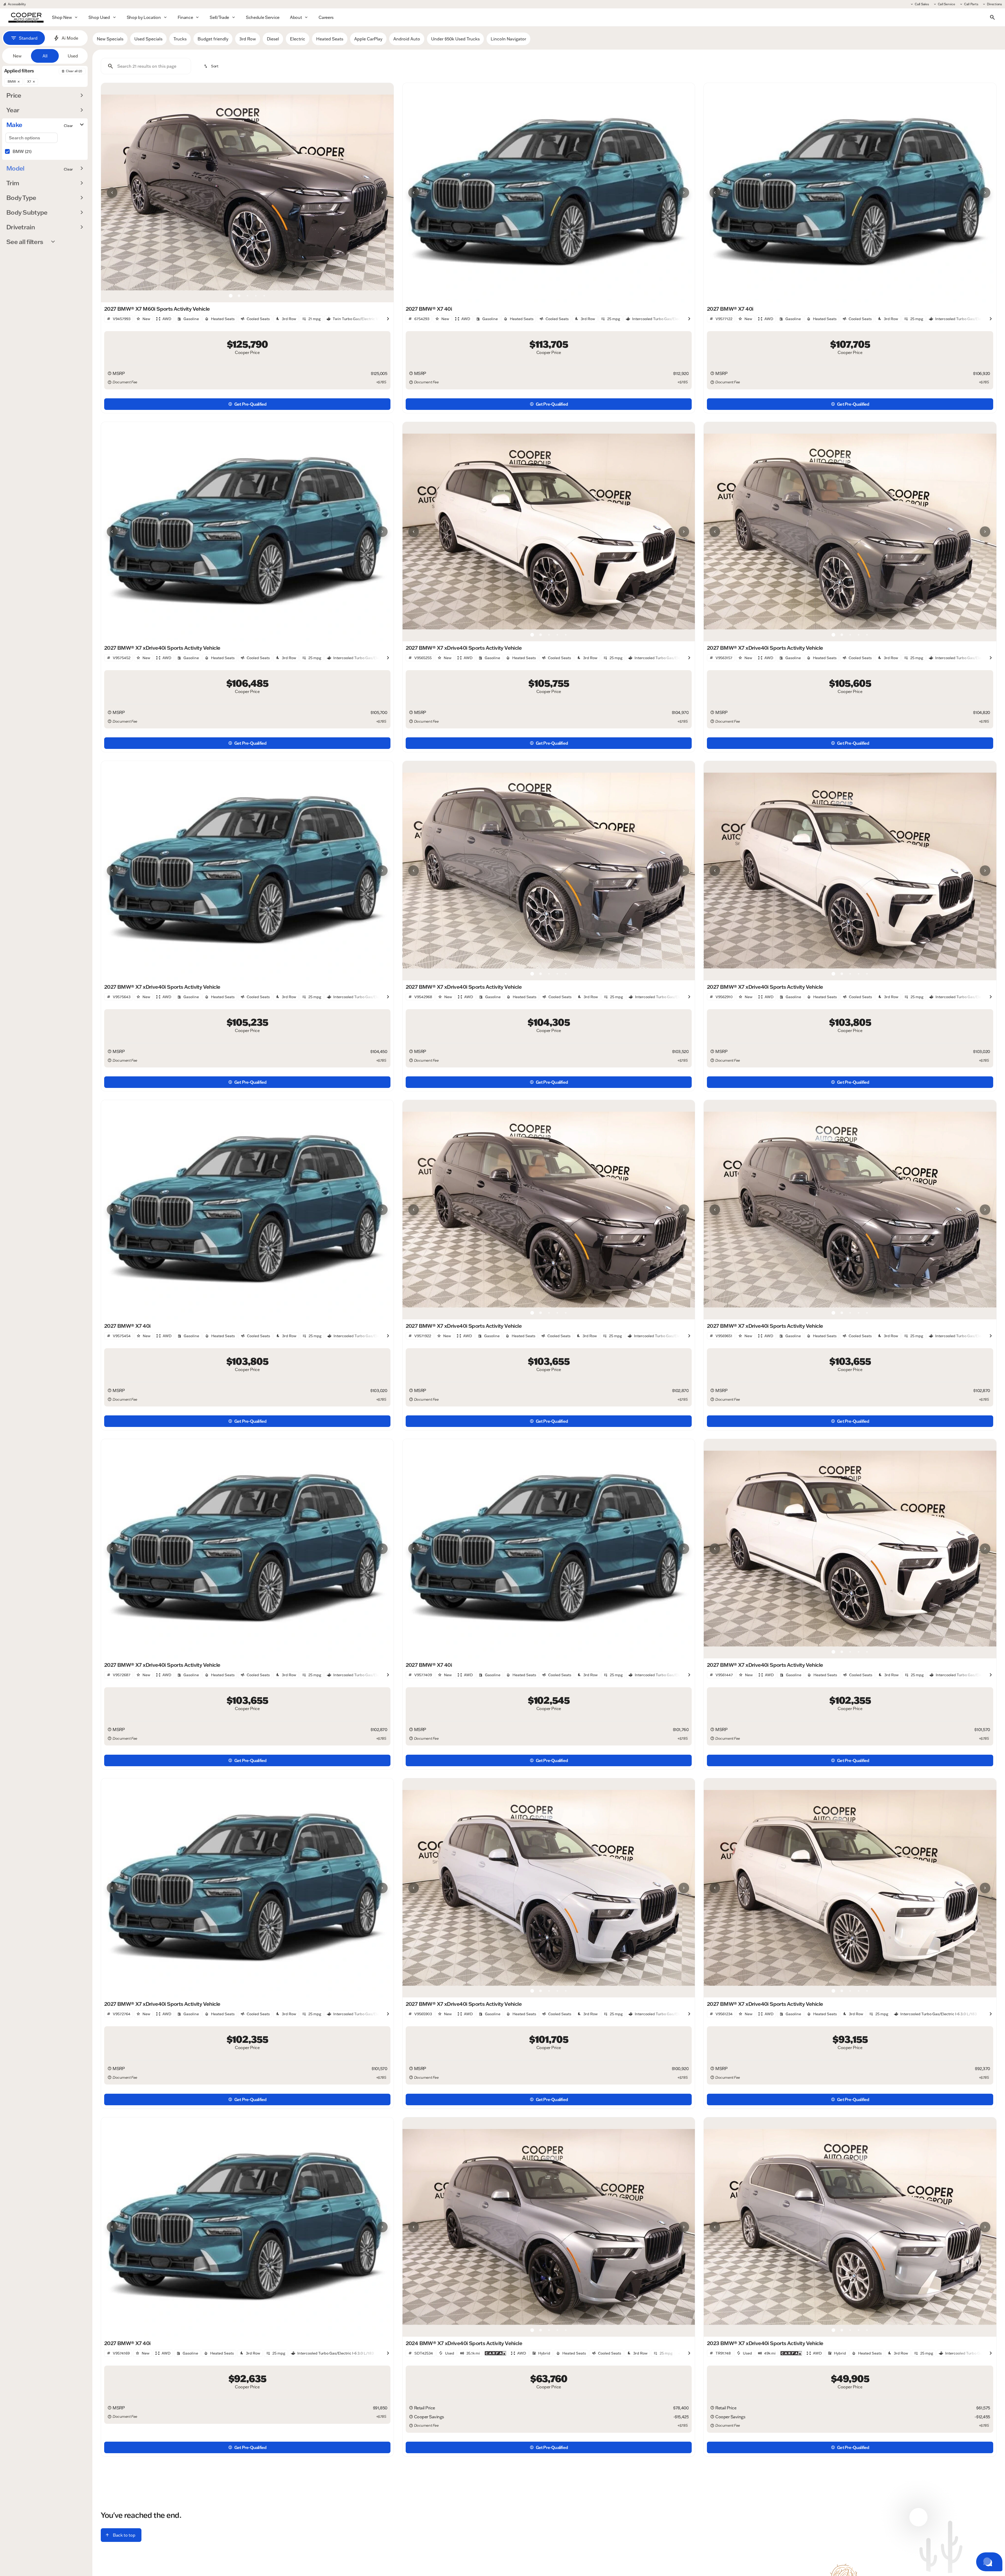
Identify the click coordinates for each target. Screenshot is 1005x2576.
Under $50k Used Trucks (455, 39)
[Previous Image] (112, 193)
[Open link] (495, 2353)
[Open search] (992, 17)
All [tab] (45, 56)
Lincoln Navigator (508, 39)
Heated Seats (330, 39)
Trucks (180, 39)
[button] (123, 193)
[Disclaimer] (109, 373)
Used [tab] (73, 56)
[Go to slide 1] (231, 296)
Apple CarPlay (368, 39)
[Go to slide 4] (256, 296)
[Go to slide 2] (239, 296)
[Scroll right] (388, 319)
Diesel (273, 39)
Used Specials (148, 39)
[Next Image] (382, 193)
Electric (298, 39)
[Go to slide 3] (247, 296)
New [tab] (17, 56)
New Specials (110, 39)
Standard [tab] (28, 38)
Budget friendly (213, 39)
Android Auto (407, 39)
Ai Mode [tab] (70, 38)
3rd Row (248, 39)
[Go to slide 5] (264, 296)
